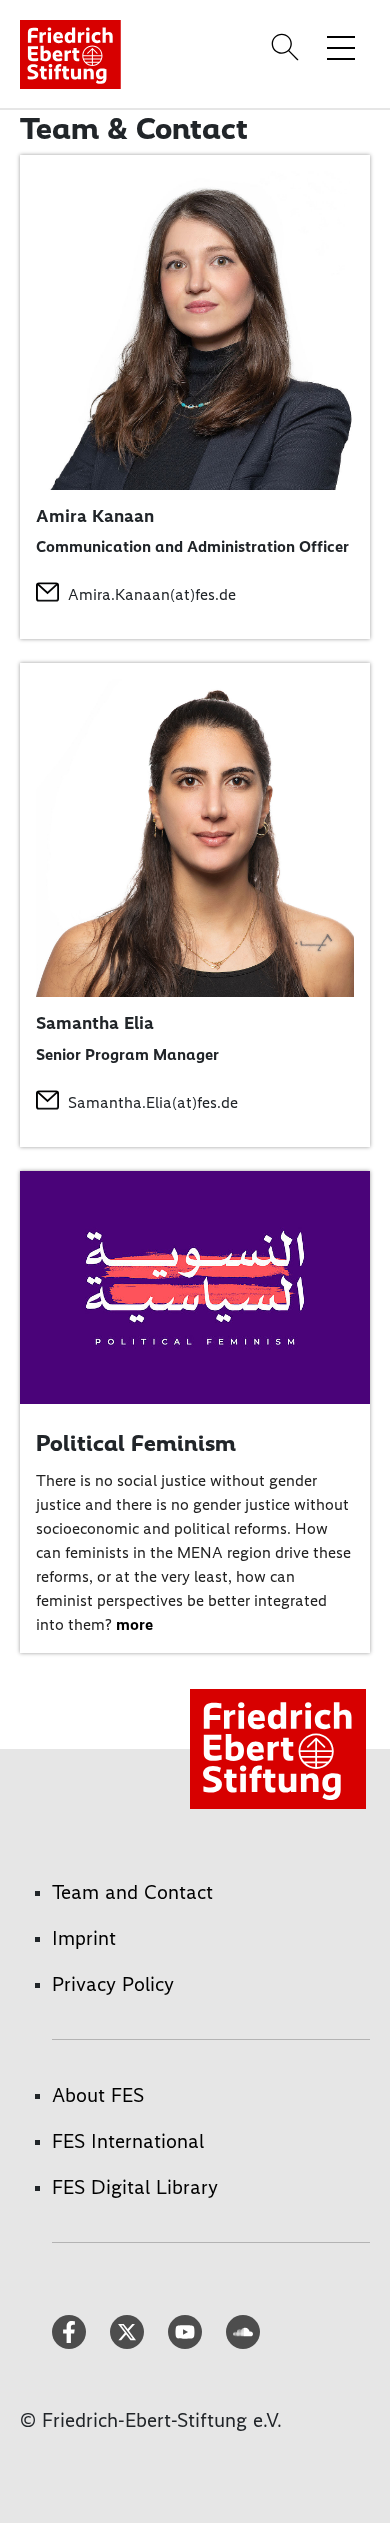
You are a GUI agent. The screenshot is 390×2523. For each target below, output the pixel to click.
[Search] (288, 47)
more (134, 1624)
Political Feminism (136, 1443)
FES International (128, 2141)
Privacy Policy (113, 1984)
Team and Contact (132, 1892)
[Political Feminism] (195, 1285)
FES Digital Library (135, 2187)
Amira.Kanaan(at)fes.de (152, 594)
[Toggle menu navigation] (341, 47)
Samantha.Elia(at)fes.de (153, 1102)
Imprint (84, 1938)
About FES (98, 2095)
